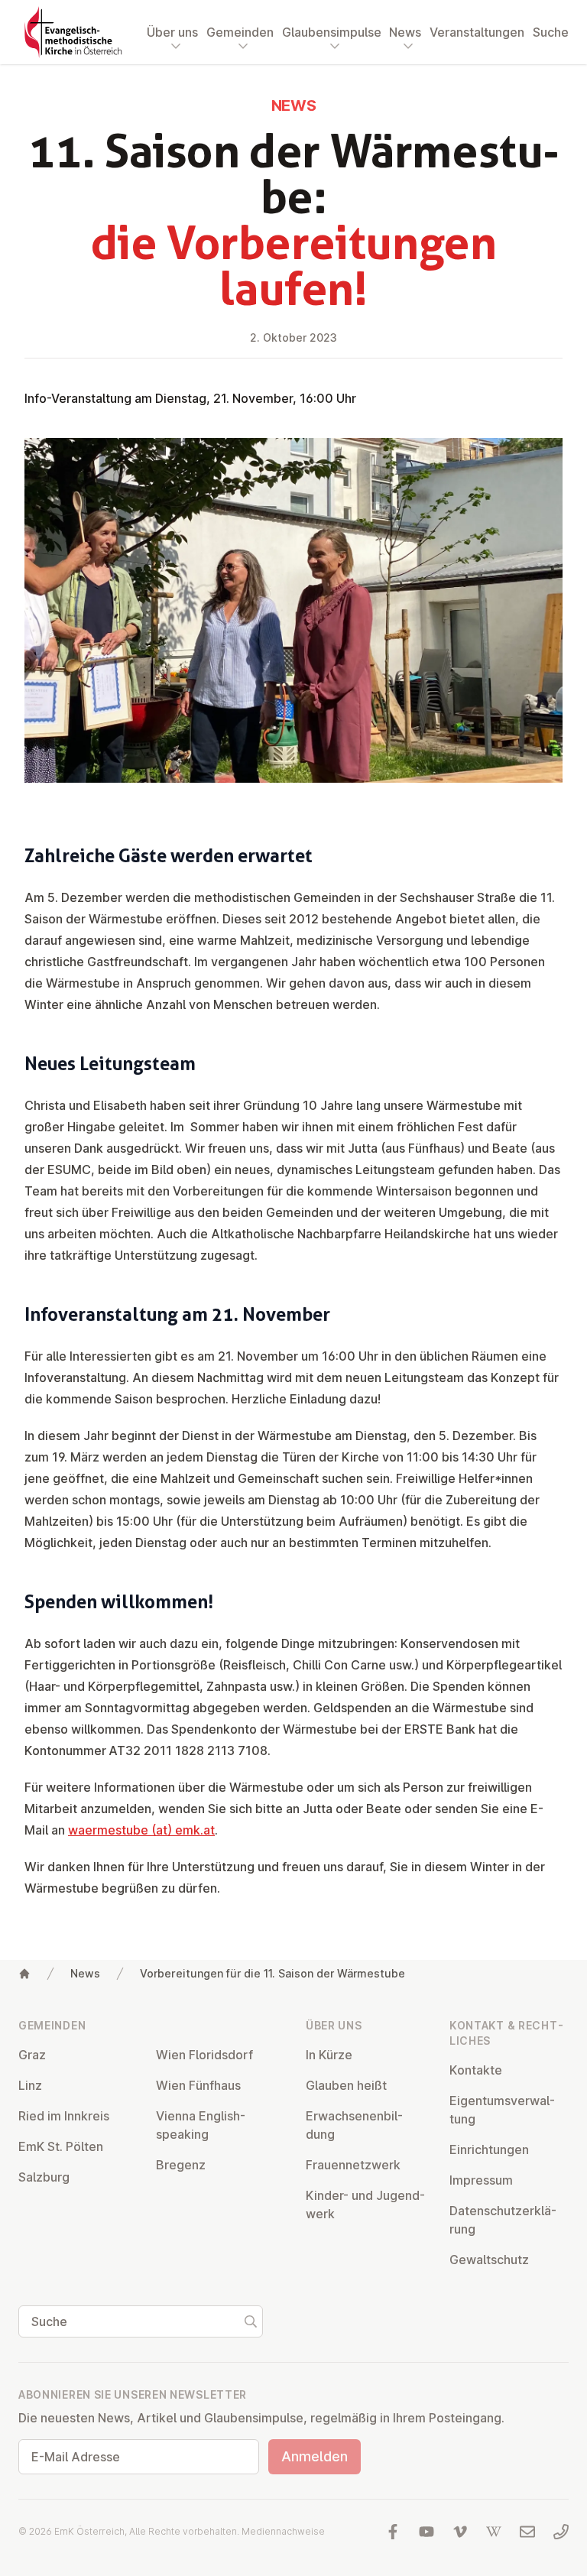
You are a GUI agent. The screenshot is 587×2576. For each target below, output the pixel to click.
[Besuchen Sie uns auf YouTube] (426, 2532)
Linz (30, 2085)
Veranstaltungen (477, 32)
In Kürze (329, 2055)
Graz (32, 2055)
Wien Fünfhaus (198, 2085)
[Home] (24, 1974)
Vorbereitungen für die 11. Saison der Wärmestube (272, 1973)
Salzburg (44, 2177)
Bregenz (181, 2165)
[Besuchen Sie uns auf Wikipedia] (494, 2532)
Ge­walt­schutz (489, 2260)
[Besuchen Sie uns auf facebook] (393, 2532)
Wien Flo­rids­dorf (204, 2055)
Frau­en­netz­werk (353, 2165)
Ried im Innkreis (64, 2116)
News (85, 1973)
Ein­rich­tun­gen (489, 2149)
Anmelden (315, 2456)
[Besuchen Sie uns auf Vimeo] (460, 2532)
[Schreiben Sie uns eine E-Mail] (527, 2532)
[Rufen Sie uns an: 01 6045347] (561, 2532)
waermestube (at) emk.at (141, 1830)
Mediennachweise (283, 2531)
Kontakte (476, 2070)
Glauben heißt (346, 2085)
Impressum (481, 2180)
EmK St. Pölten (61, 2146)
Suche (551, 32)
